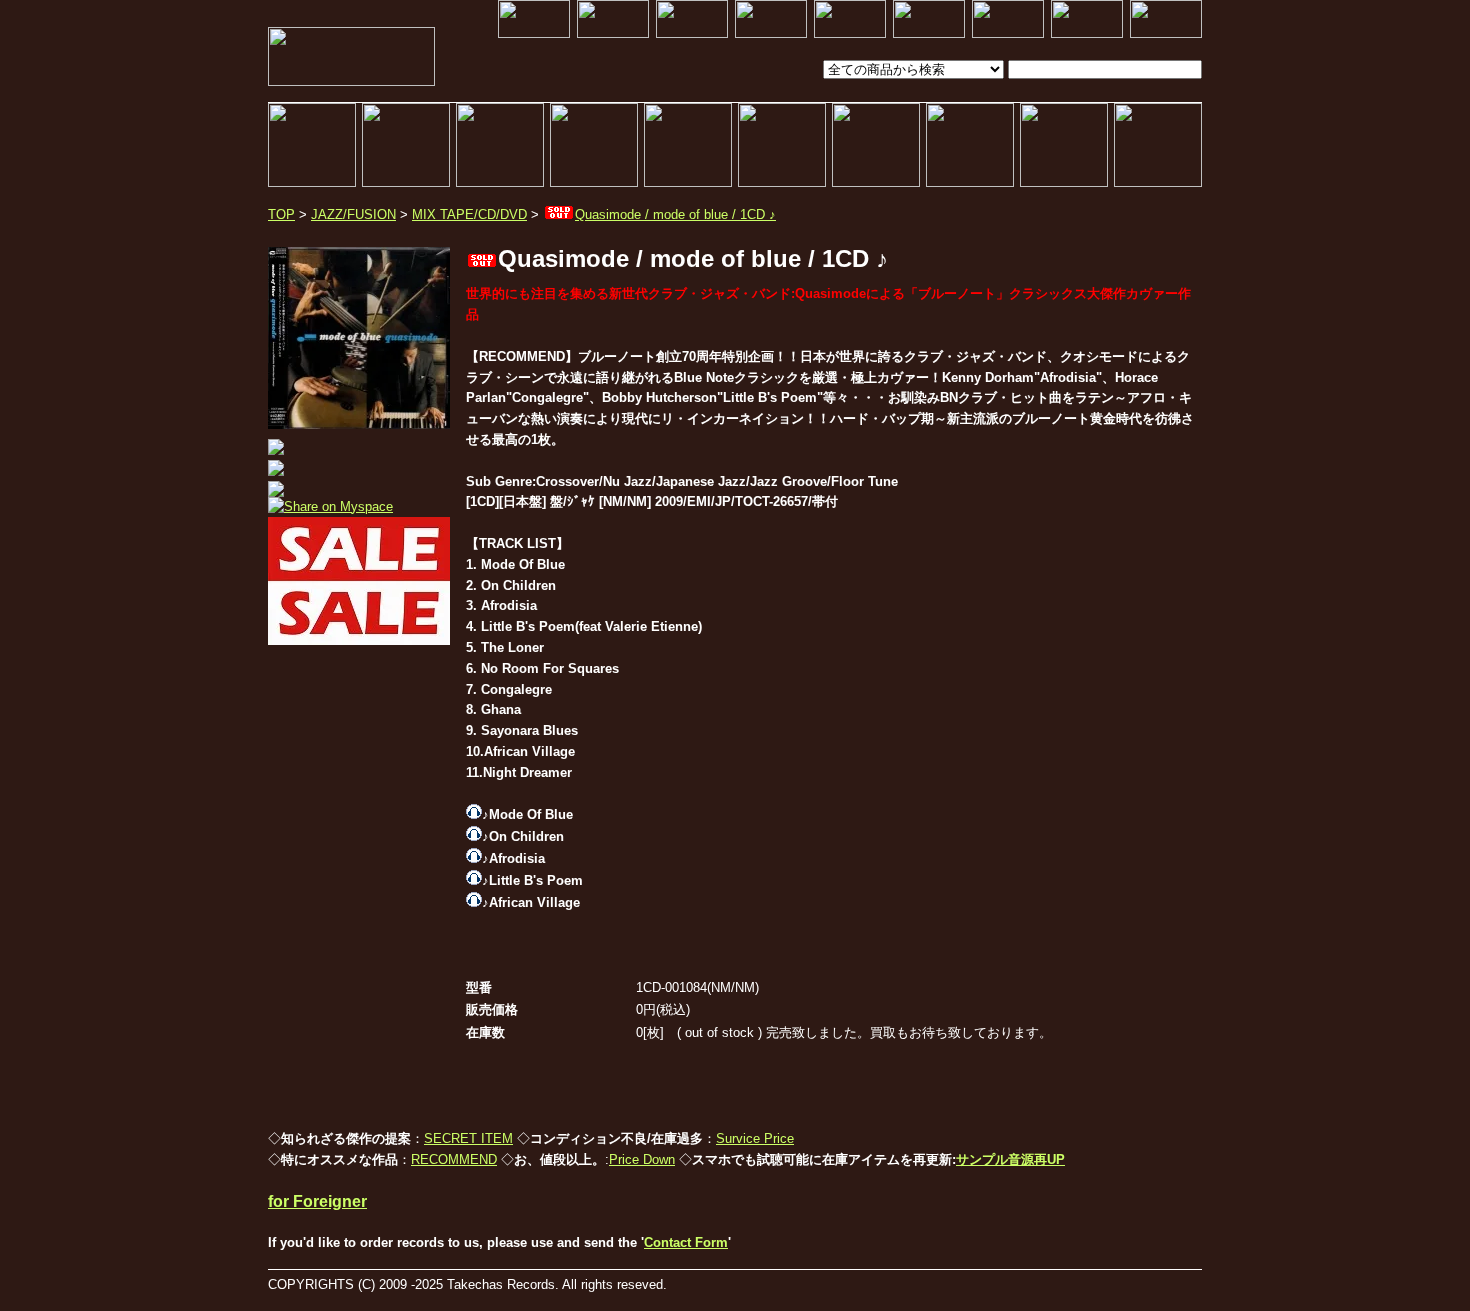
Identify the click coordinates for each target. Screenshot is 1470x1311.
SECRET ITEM (468, 1138)
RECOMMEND (454, 1159)
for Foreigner (317, 1201)
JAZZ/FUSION (353, 214)
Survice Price (755, 1138)
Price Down (642, 1159)
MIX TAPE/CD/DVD (469, 214)
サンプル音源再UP (1010, 1159)
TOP (281, 214)
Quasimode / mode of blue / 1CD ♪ (675, 214)
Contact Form (686, 1242)
